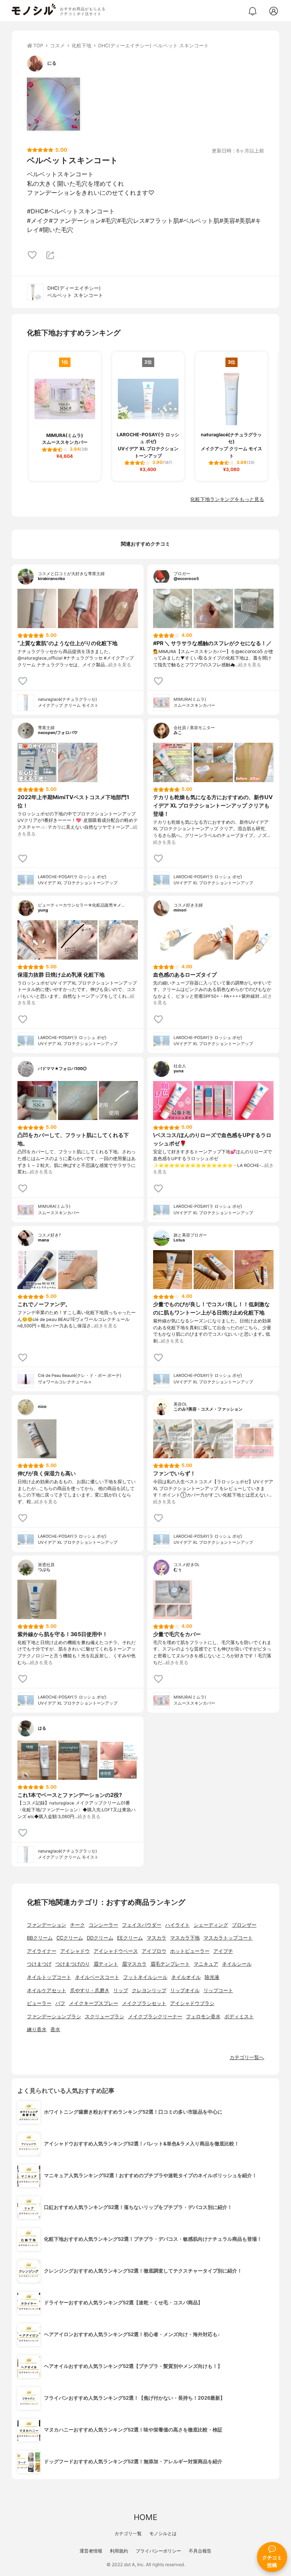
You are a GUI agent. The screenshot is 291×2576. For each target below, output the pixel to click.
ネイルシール (237, 1964)
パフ (60, 2003)
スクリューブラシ (105, 2017)
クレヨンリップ (149, 1990)
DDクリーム (100, 1938)
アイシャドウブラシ (192, 2003)
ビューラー (39, 2003)
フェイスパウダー (142, 1925)
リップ (121, 1990)
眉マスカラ (134, 1964)
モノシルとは (163, 2533)
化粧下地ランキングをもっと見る (227, 499)
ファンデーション (47, 1925)
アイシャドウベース (116, 1951)
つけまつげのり (73, 1964)
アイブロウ (154, 1951)
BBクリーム (40, 1938)
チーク (77, 1925)
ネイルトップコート (49, 1977)
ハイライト (178, 1925)
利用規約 (119, 2551)
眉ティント (106, 1964)
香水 (55, 2029)
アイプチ (223, 1951)
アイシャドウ (75, 1951)
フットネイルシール (145, 1977)
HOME (145, 2517)
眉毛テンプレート (170, 1964)
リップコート (218, 1990)
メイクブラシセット (144, 2003)
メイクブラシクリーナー (155, 2017)
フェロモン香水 (203, 2017)
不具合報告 (200, 2551)
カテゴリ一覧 (128, 2533)
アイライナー (42, 1951)
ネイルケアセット (47, 1990)
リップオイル (185, 1990)
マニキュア (206, 1964)
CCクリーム (70, 1938)
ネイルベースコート (97, 1977)
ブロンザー (244, 1925)
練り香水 (37, 2029)
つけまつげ (39, 1964)
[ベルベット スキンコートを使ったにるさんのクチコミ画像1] (53, 104)
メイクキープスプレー (94, 2003)
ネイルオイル (186, 1977)
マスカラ (156, 1938)
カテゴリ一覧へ (247, 2057)
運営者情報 (91, 2551)
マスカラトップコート (228, 1938)
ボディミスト (239, 2017)
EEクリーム (130, 1938)
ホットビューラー (190, 1951)
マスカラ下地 (185, 1938)
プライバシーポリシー (158, 2551)
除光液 (212, 1977)
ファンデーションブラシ (54, 2017)
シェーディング (211, 1925)
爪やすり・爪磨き (90, 1990)
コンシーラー (103, 1925)
